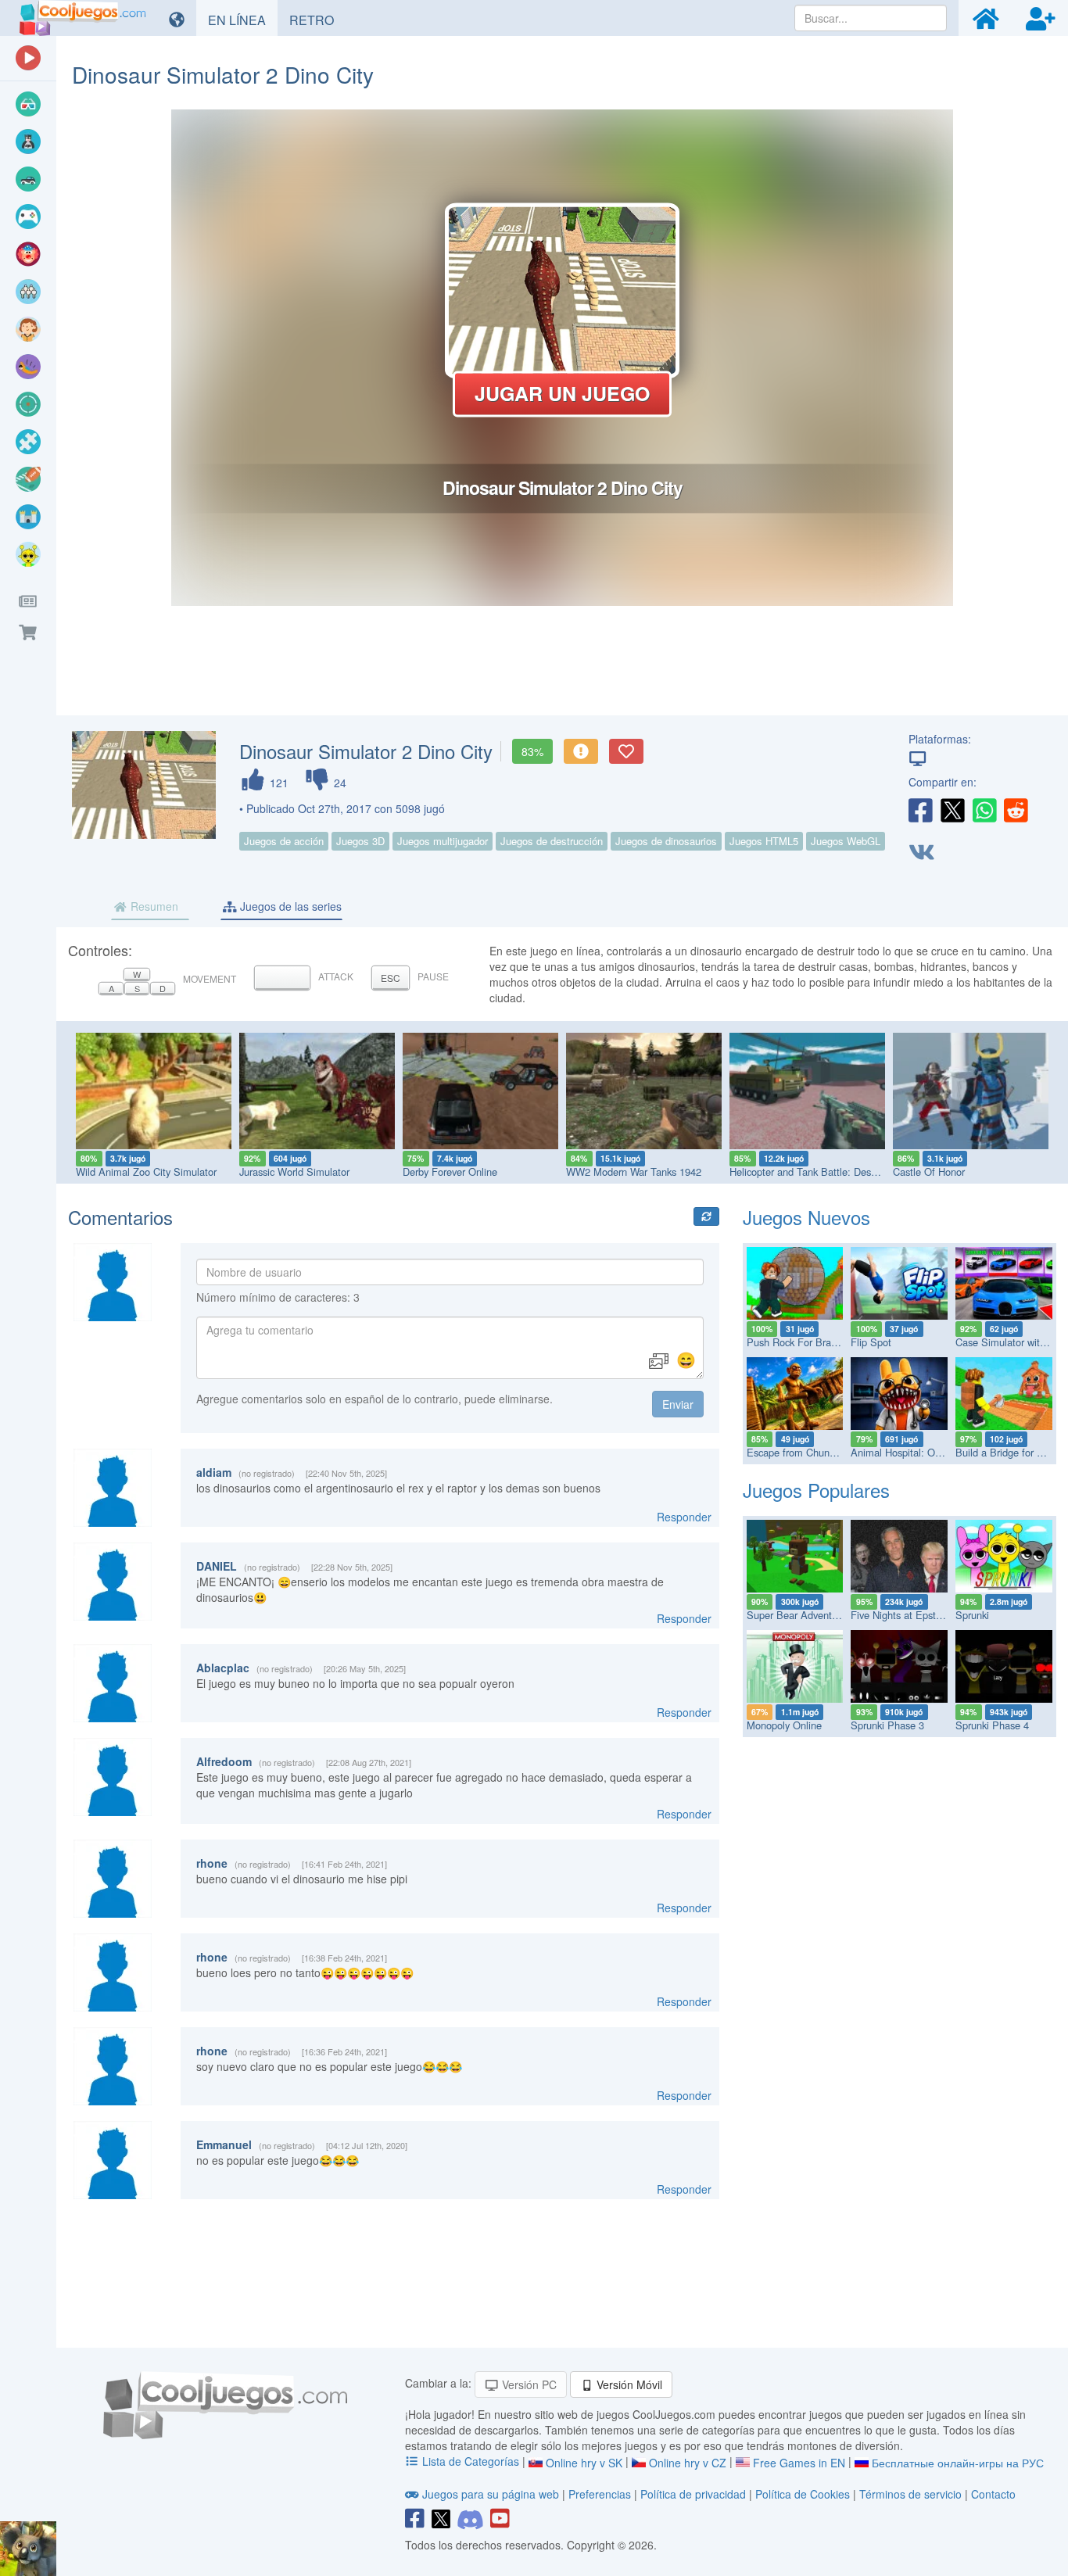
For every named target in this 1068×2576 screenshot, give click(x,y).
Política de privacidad (693, 2494)
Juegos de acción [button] (284, 841)
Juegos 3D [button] (360, 841)
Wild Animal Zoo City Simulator (146, 1172)
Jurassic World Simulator (294, 1172)
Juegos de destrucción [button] (552, 841)
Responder (684, 1517)
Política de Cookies (803, 2494)
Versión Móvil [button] (628, 2384)
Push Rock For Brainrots (801, 1342)
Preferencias (601, 2494)
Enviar (678, 1404)
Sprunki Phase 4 (992, 1725)
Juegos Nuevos (806, 1217)
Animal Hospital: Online (903, 1452)
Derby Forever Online (450, 1172)
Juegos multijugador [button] (443, 841)
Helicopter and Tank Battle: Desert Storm (821, 1172)
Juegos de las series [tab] (289, 906)
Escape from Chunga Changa (812, 1452)
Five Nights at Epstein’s (903, 1615)
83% (532, 751)
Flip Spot (871, 1342)
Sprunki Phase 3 (887, 1725)
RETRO (317, 20)
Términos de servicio (910, 2494)
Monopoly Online (784, 1725)
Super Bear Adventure (796, 1615)
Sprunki (972, 1615)
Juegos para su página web (491, 2494)
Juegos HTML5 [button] (764, 841)
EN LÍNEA (243, 20)
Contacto (993, 2494)
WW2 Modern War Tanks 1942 (634, 1172)
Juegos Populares (816, 1490)
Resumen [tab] (153, 906)
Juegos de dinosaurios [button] (666, 841)
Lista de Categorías (471, 2461)
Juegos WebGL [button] (846, 841)
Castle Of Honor (929, 1172)
